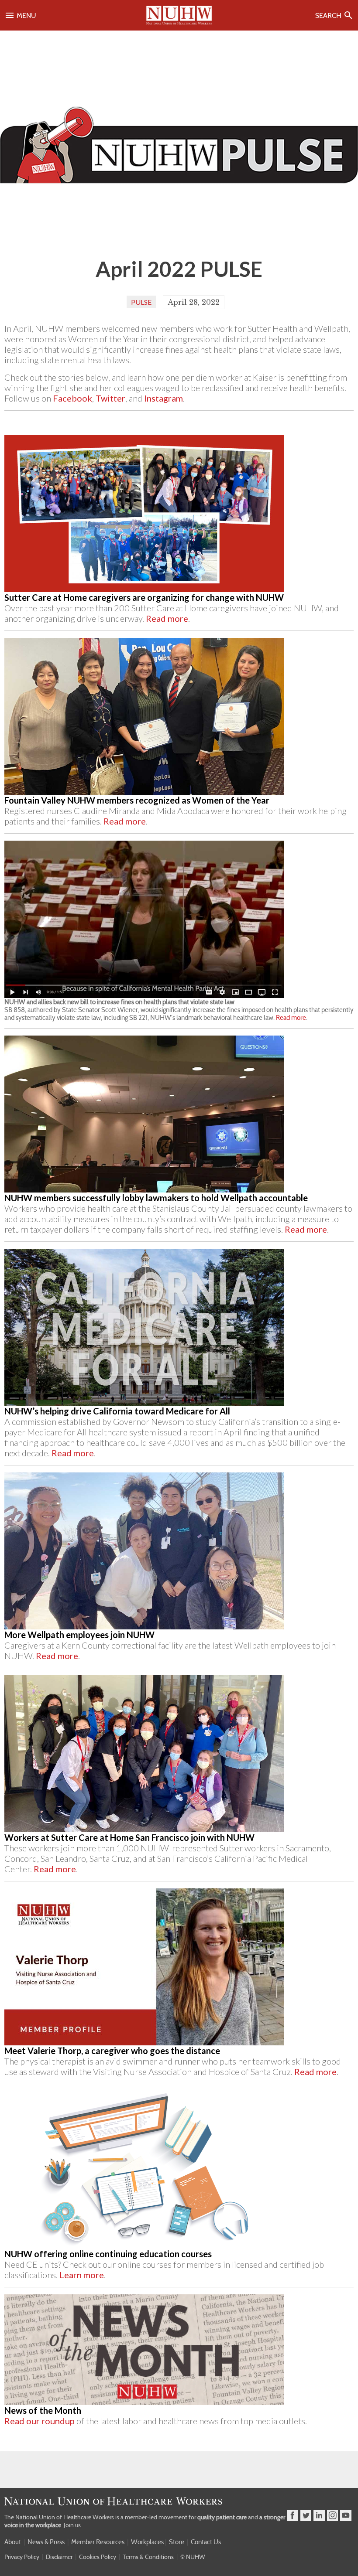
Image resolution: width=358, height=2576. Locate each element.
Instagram (164, 398)
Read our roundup (40, 2421)
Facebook (72, 398)
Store (177, 2542)
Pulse (141, 302)
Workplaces (147, 2542)
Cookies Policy (98, 2557)
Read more (167, 618)
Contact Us (206, 2542)
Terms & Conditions (148, 2557)
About (13, 2542)
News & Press (46, 2542)
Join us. (73, 2525)
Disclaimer (59, 2557)
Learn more (82, 2275)
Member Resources (98, 2542)
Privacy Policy (22, 2557)
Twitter (110, 398)
